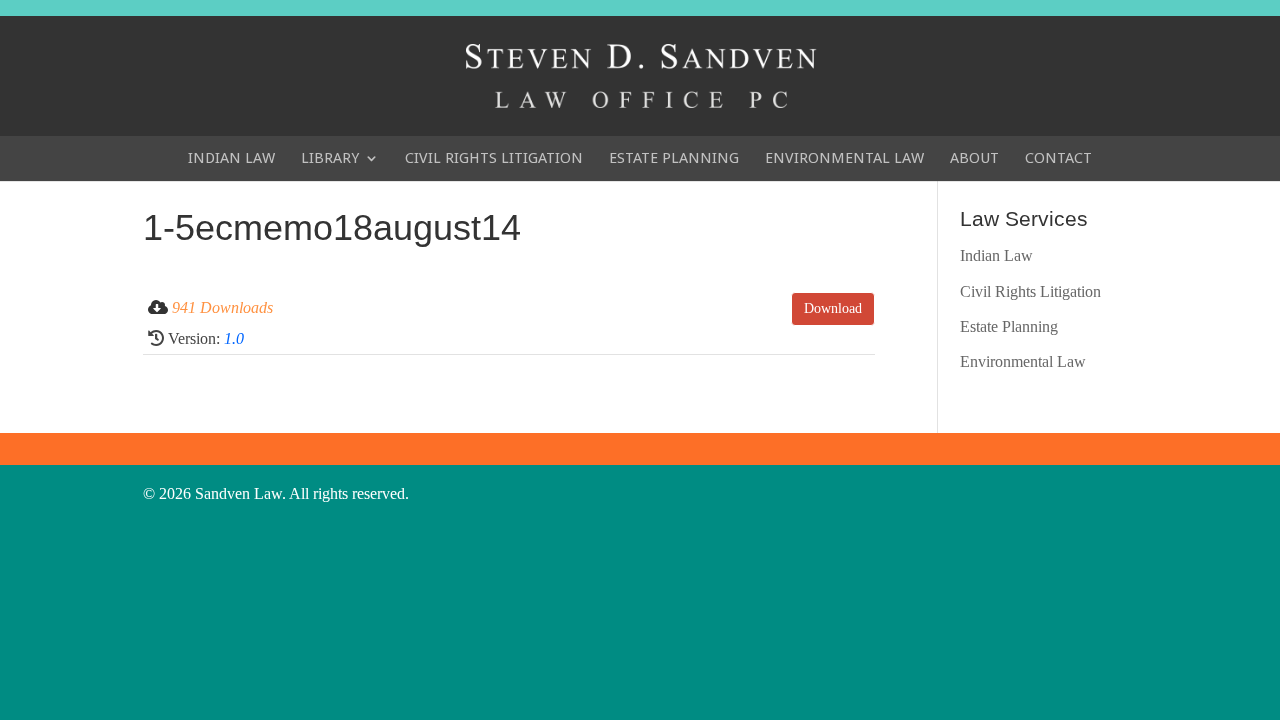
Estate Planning (674, 158)
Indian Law (231, 158)
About (974, 158)
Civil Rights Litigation (494, 158)
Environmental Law (844, 158)
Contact (1058, 158)
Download (833, 308)
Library (330, 158)
